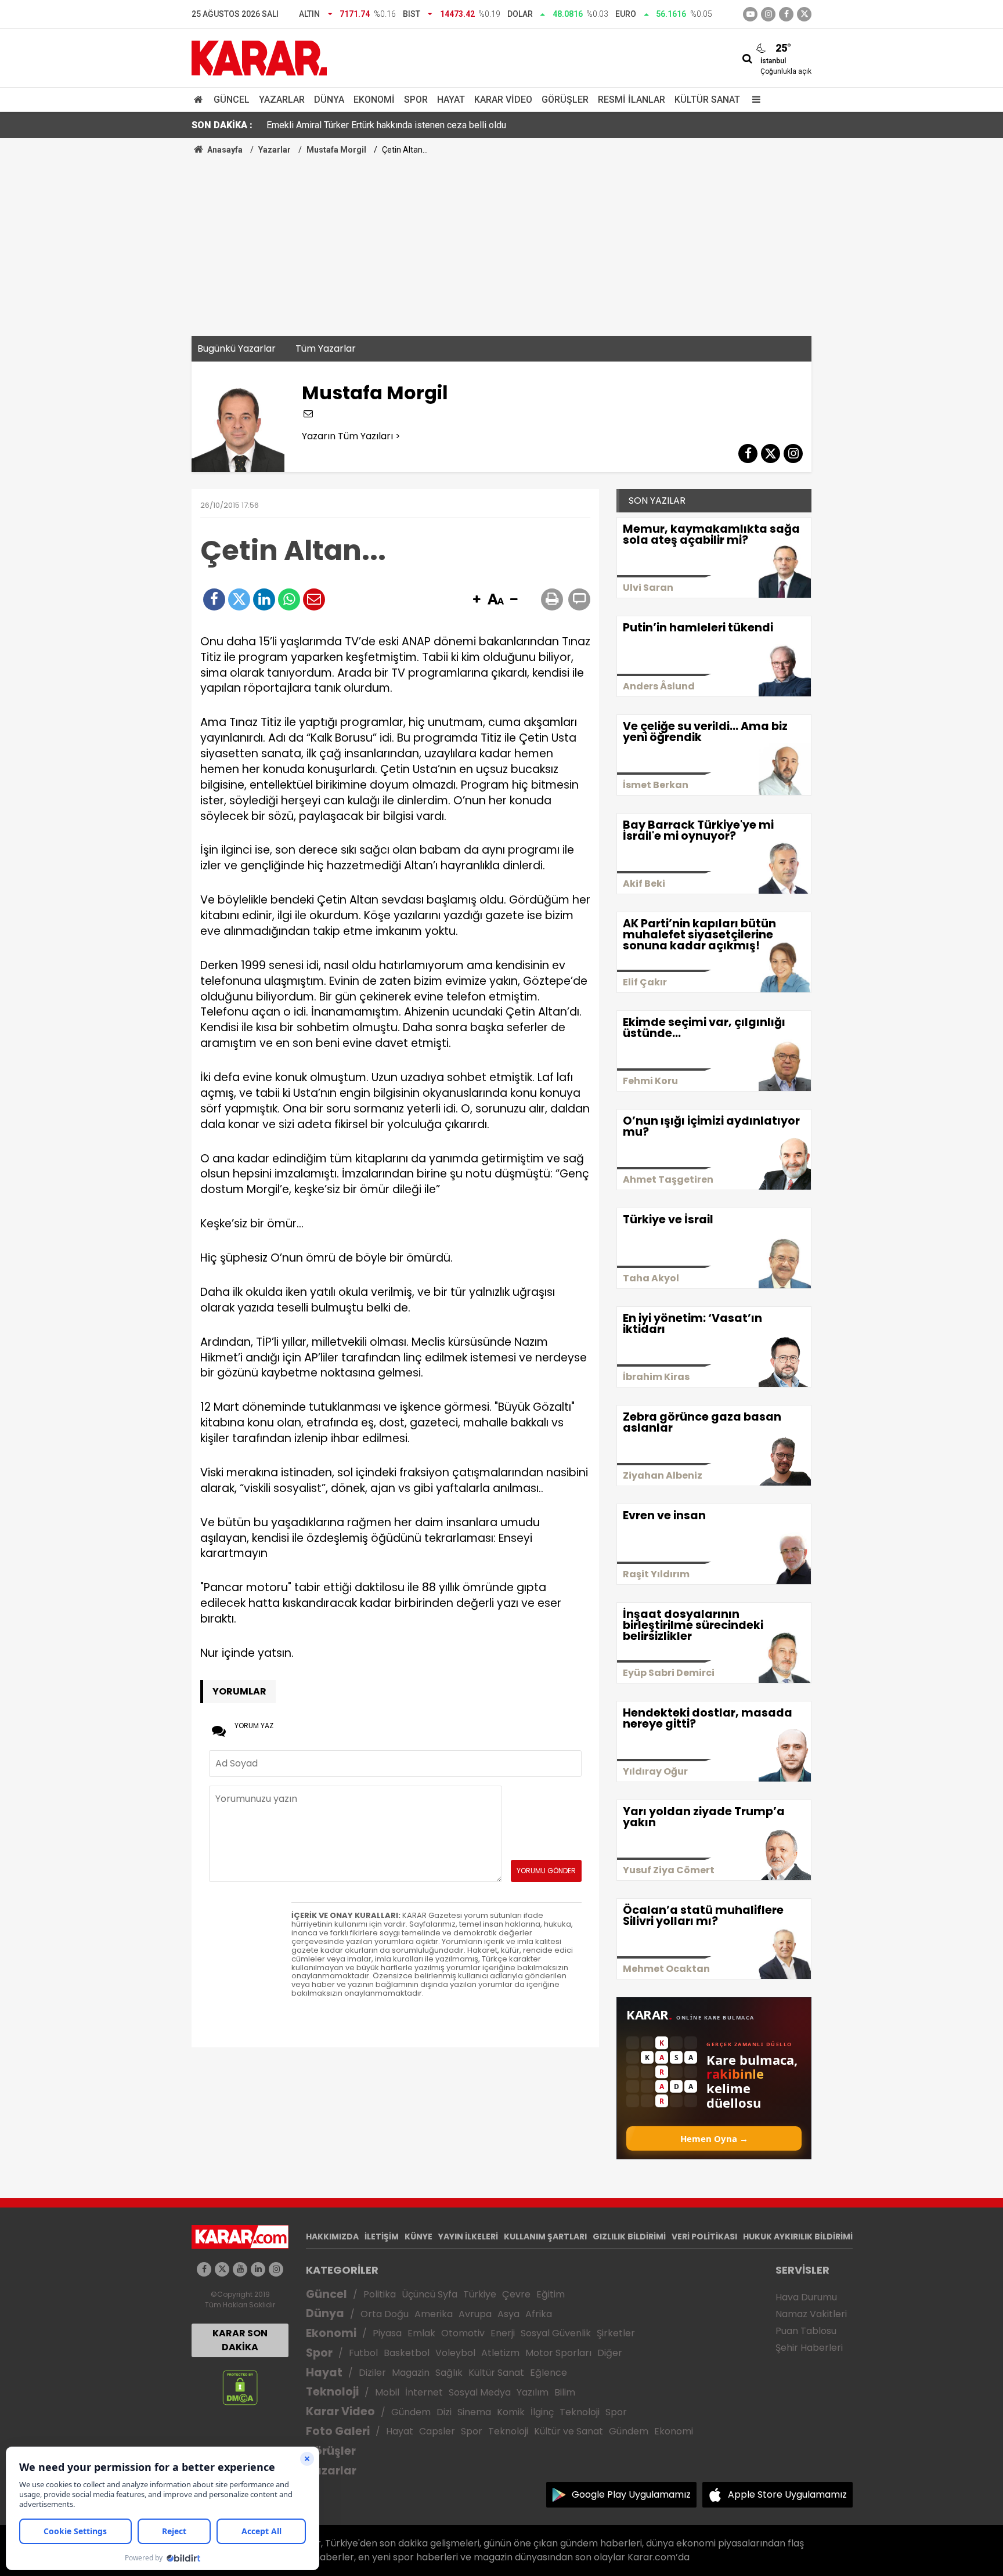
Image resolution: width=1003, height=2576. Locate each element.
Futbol (363, 2353)
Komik (511, 2412)
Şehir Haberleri (809, 2348)
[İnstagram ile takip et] (768, 14)
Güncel (232, 100)
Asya (508, 2314)
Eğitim (551, 2294)
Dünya (329, 100)
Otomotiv (463, 2333)
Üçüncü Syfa (430, 2294)
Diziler (372, 2373)
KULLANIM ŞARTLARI (545, 2237)
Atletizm (500, 2353)
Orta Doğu (385, 2314)
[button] (477, 600)
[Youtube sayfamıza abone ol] (240, 2269)
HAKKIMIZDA (332, 2237)
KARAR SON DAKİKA (240, 2340)
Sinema (474, 2412)
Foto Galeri (338, 2431)
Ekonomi (374, 100)
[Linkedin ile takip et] (258, 2269)
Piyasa (387, 2333)
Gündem (411, 2412)
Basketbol (407, 2353)
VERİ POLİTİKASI (704, 2237)
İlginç (542, 2412)
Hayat (451, 100)
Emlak (421, 2333)
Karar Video (503, 100)
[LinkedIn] (264, 599)
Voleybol (455, 2353)
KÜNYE (418, 2237)
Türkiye (480, 2294)
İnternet (424, 2392)
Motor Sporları (558, 2353)
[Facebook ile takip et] (786, 14)
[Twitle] (239, 599)
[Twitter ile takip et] (804, 14)
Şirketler (616, 2333)
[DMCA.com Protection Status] (240, 2387)
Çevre (516, 2294)
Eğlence (549, 2373)
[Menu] (753, 100)
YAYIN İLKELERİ (468, 2237)
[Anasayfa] (200, 100)
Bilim (565, 2392)
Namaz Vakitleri (811, 2314)
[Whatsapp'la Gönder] (289, 599)
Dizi (444, 2412)
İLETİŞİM (382, 2237)
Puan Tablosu (806, 2331)
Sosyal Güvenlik (556, 2333)
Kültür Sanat (707, 100)
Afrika (539, 2314)
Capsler (437, 2431)
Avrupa (475, 2314)
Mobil (387, 2392)
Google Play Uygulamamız (631, 2494)
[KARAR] (259, 57)
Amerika (434, 2314)
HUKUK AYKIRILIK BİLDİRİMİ (798, 2237)
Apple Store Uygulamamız (787, 2494)
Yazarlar (282, 100)
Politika (380, 2294)
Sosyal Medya (480, 2392)
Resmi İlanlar (632, 100)
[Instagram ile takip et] (276, 2269)
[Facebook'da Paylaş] (214, 599)
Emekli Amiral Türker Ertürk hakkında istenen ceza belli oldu (386, 125)
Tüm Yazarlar (326, 348)
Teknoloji (332, 2392)
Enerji (503, 2333)
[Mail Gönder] (314, 599)
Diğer (610, 2353)
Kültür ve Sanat (569, 2431)
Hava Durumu (806, 2297)
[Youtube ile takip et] (750, 14)
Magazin (411, 2373)
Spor (416, 100)
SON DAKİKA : (222, 125)
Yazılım (533, 2392)
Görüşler (565, 100)
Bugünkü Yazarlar (237, 348)
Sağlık (449, 2373)
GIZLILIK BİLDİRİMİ (629, 2237)
